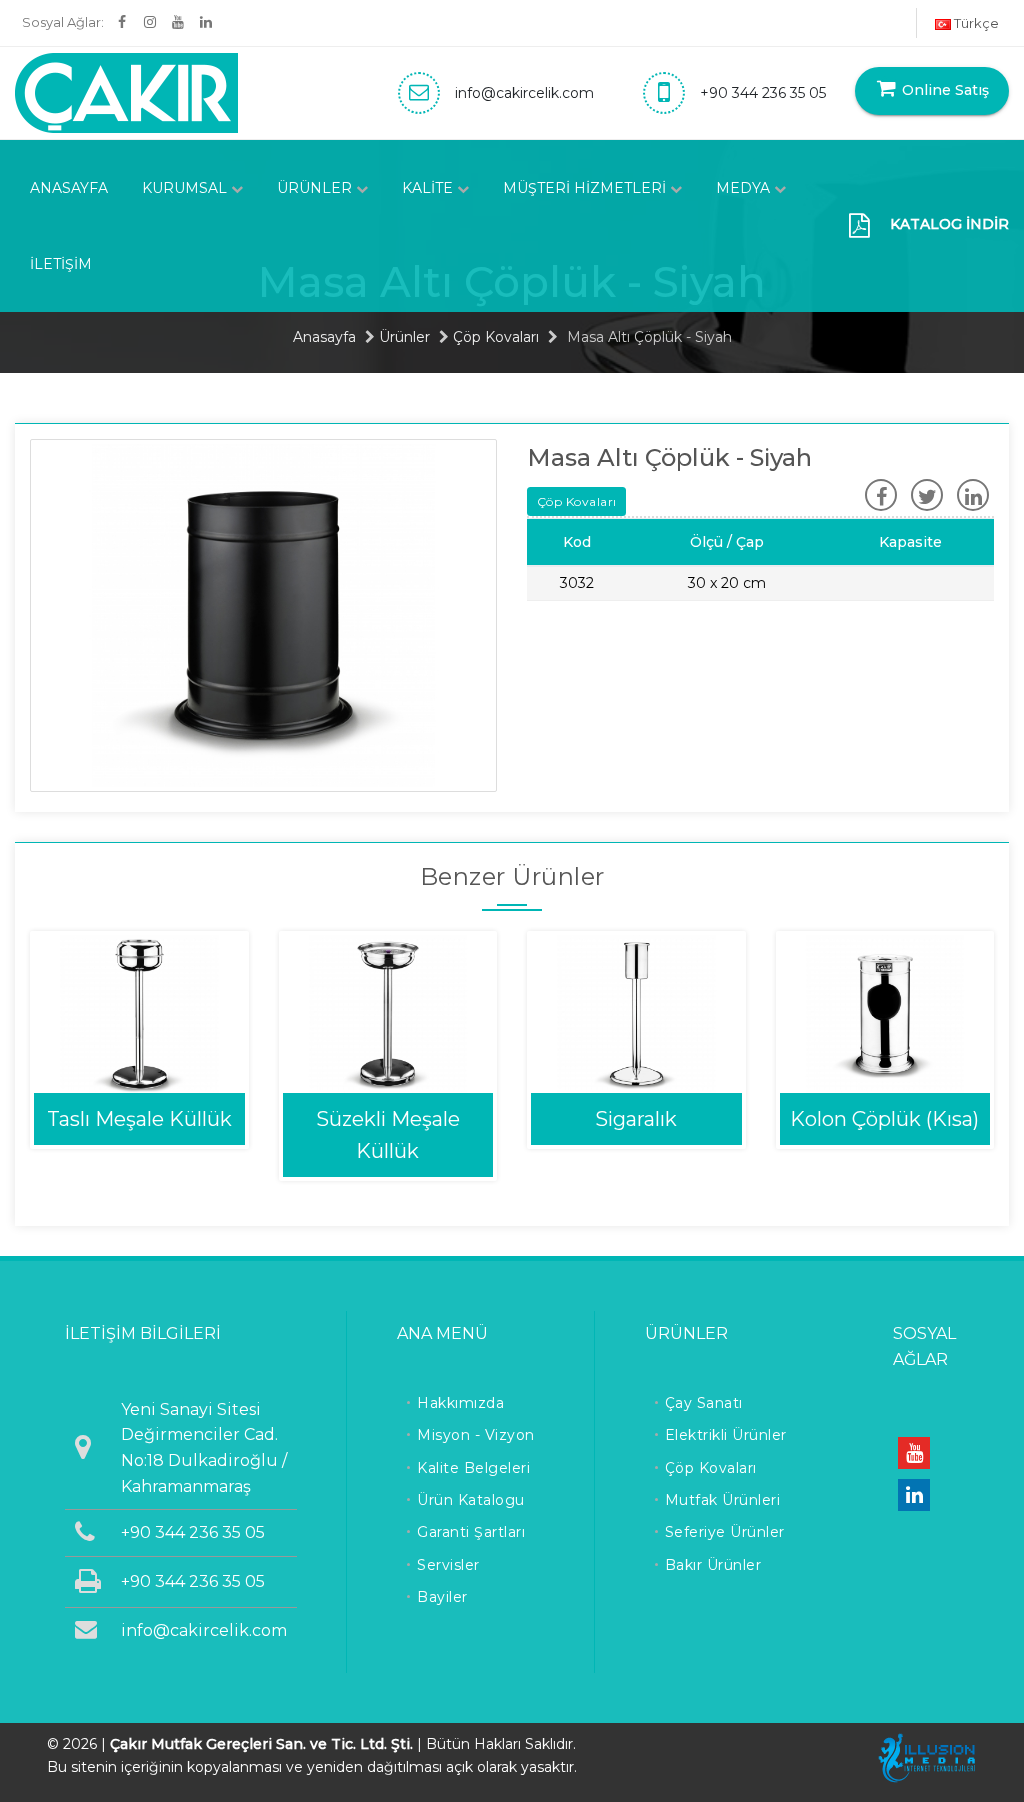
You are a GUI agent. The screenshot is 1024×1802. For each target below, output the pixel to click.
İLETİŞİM (61, 264)
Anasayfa (324, 337)
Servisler (448, 1565)
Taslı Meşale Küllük (139, 1119)
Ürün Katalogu (471, 1500)
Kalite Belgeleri (473, 1468)
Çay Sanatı (704, 1403)
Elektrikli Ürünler (726, 1435)
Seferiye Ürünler (725, 1532)
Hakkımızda (460, 1403)
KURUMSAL (186, 188)
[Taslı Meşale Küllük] (139, 1012)
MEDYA (745, 188)
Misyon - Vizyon (476, 1435)
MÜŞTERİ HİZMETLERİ (586, 188)
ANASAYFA (69, 188)
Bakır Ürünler (713, 1565)
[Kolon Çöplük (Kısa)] (885, 1012)
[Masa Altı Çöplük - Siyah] (263, 613)
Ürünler (404, 337)
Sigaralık (636, 1119)
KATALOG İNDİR (949, 224)
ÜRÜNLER (316, 188)
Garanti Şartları (471, 1532)
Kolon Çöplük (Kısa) (884, 1119)
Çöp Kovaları (496, 337)
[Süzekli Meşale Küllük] (388, 1012)
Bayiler (442, 1597)
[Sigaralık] (636, 1012)
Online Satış (943, 90)
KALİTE (429, 188)
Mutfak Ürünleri (723, 1500)
